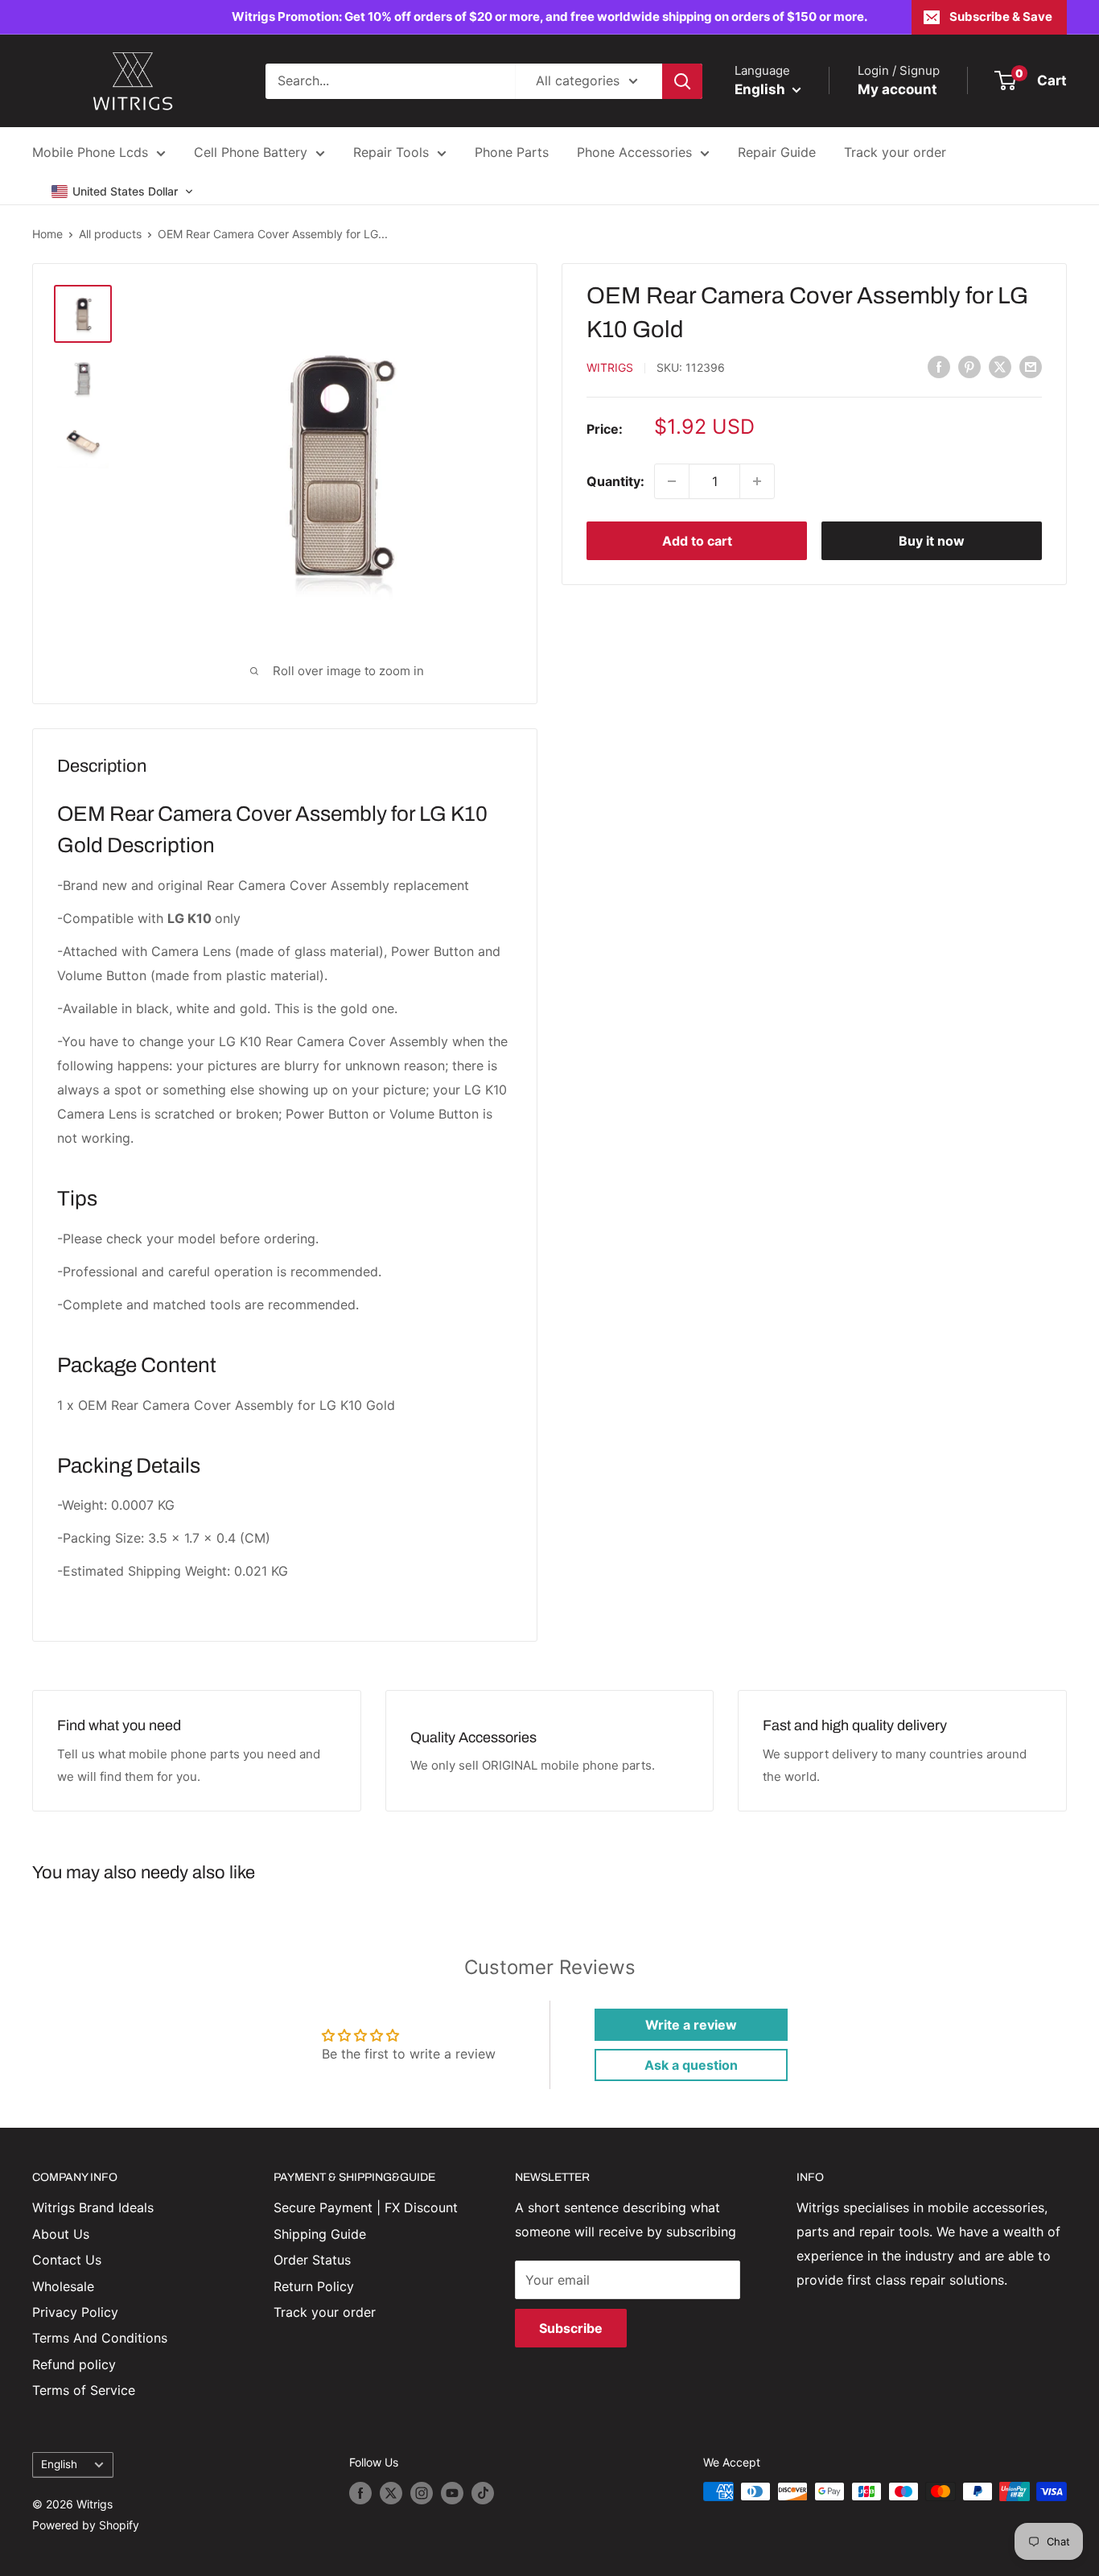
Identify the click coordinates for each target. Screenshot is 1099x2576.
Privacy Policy (75, 2312)
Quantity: (615, 480)
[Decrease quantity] (672, 481)
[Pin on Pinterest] (969, 366)
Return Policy (314, 2286)
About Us (61, 2234)
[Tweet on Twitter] (1000, 366)
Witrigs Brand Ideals (93, 2207)
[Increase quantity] (757, 481)
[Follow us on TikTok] (483, 2493)
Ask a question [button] (691, 2065)
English (59, 2464)
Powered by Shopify (86, 2525)
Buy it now (932, 541)
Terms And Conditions (100, 2338)
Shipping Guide (320, 2234)
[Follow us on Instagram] (422, 2493)
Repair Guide (777, 152)
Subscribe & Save (1001, 16)
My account (897, 89)
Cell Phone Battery (251, 152)
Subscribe (571, 2328)
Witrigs (610, 367)
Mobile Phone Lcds (90, 152)
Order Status (312, 2260)
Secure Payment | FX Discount (366, 2207)
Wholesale (63, 2286)
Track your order (895, 152)
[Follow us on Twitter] (391, 2493)
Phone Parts (512, 152)
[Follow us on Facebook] (360, 2493)
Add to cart (697, 541)
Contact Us (67, 2260)
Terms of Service (84, 2390)
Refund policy (74, 2364)
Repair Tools (391, 152)
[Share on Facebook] (939, 366)
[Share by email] (1031, 366)
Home (47, 234)
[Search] (682, 81)
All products (110, 234)
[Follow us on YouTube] (452, 2493)
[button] (123, 192)
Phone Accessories (634, 152)
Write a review (691, 2025)
